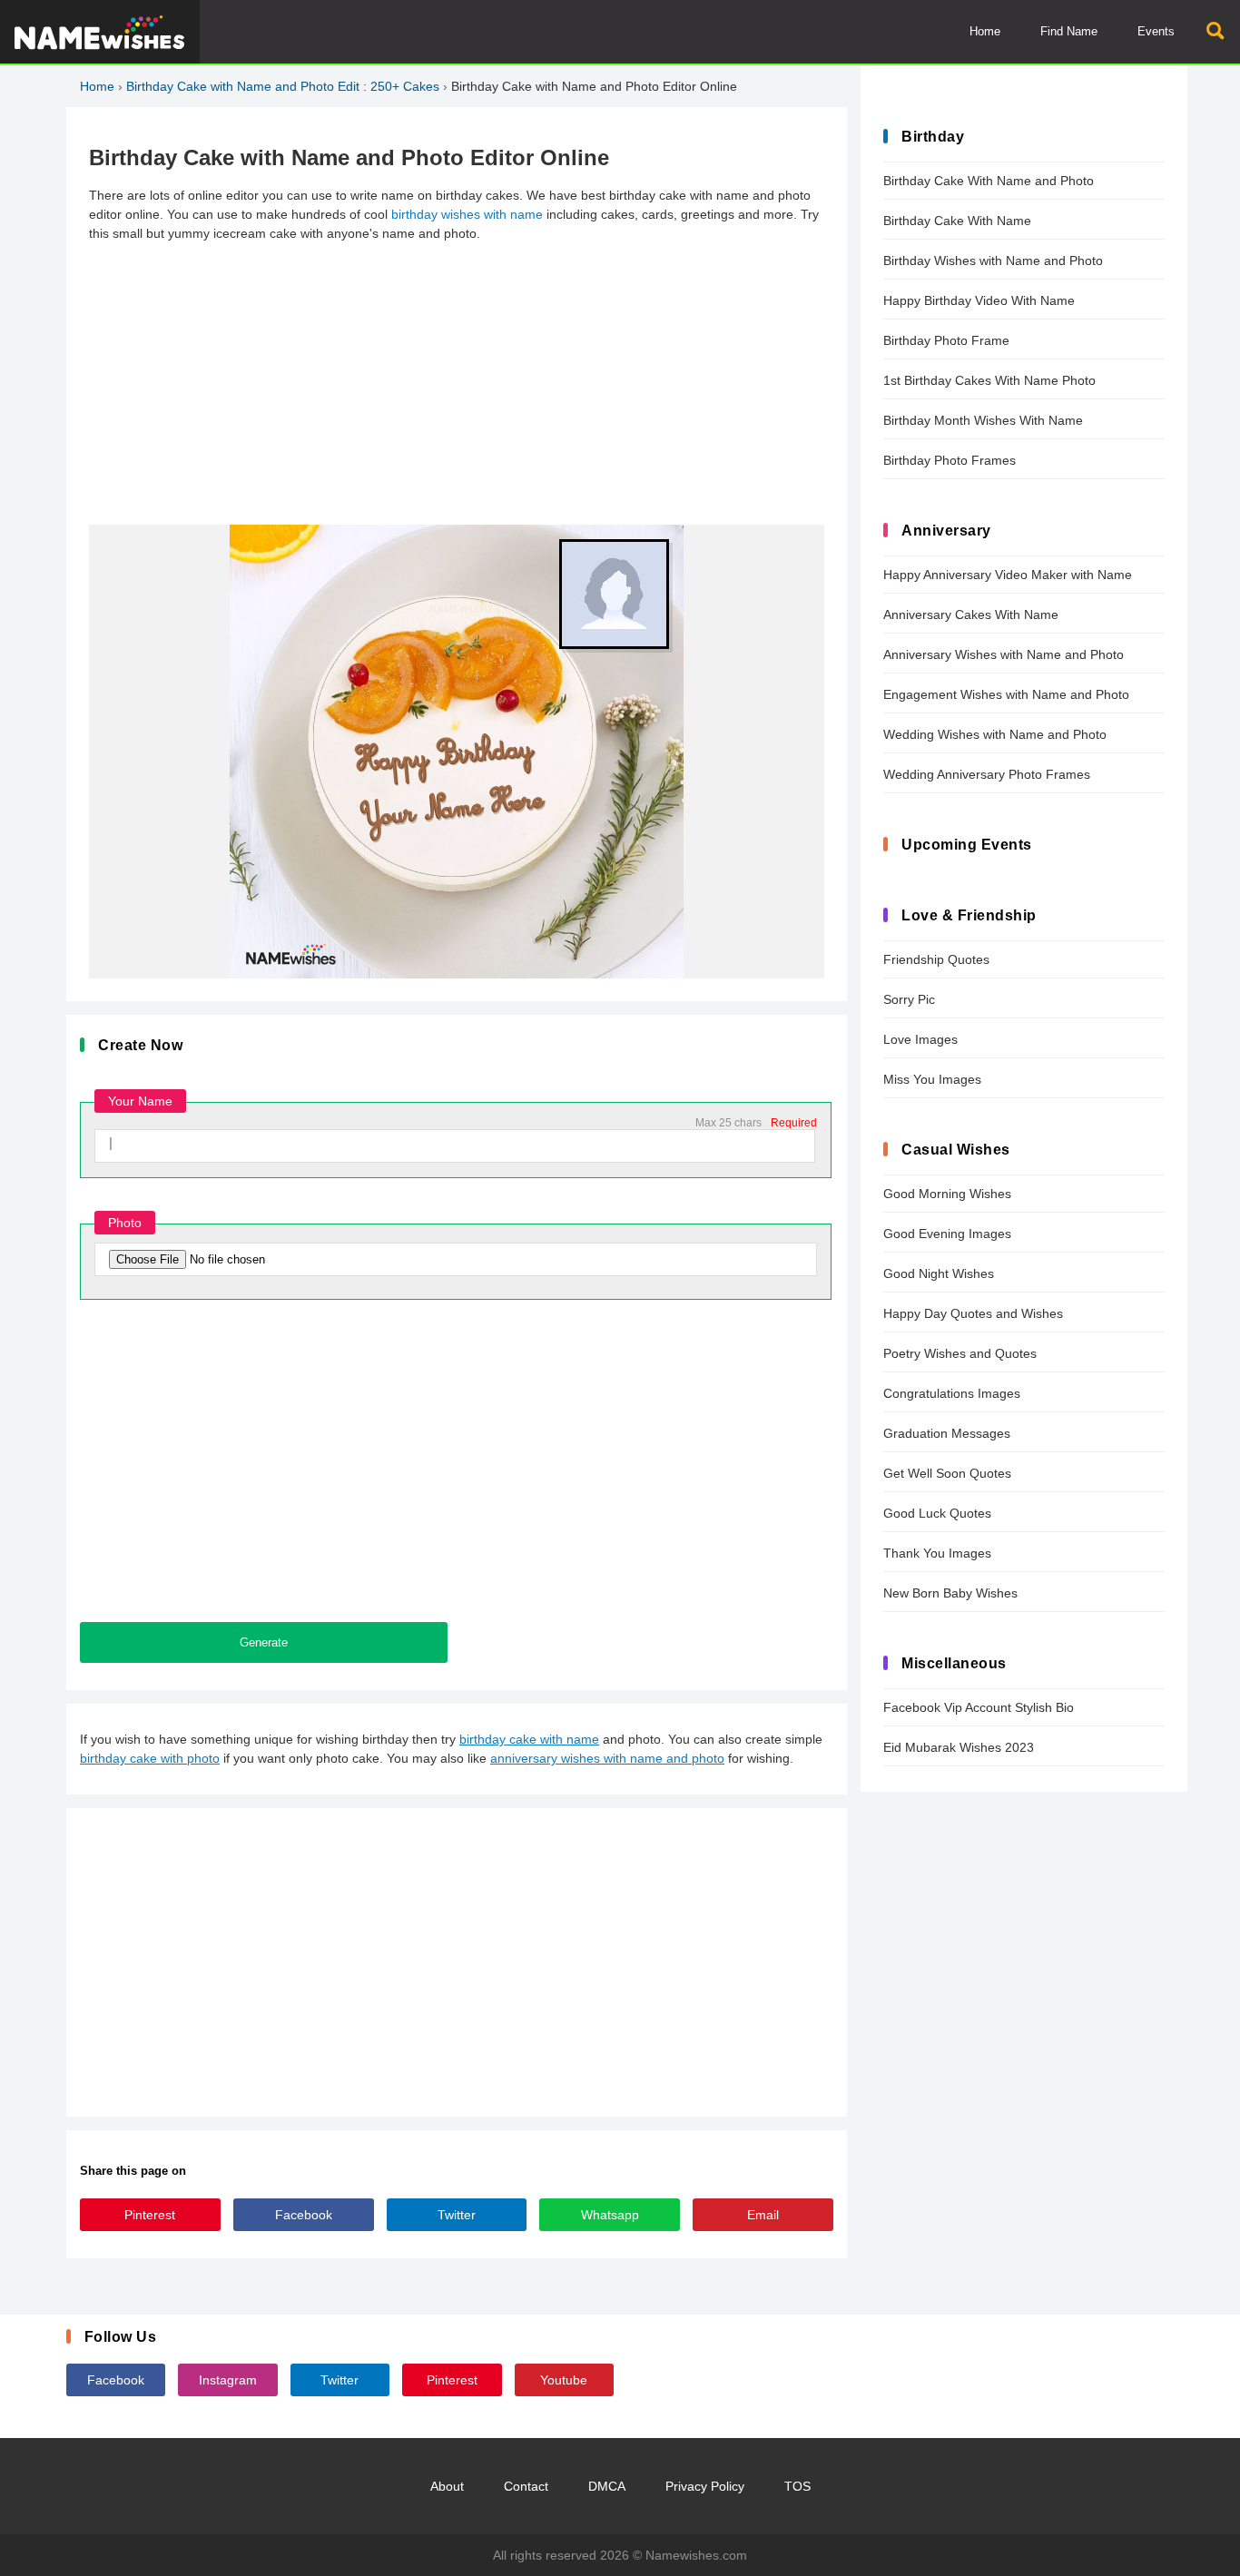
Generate (264, 1642)
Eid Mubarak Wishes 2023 (959, 1747)
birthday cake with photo (150, 1758)
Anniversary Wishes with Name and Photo (1004, 654)
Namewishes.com (696, 2555)
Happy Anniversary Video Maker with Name (1008, 575)
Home (985, 31)
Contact (526, 2486)
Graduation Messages (947, 1433)
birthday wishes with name (467, 214)
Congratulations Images (952, 1393)
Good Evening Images (947, 1234)
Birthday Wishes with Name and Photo (993, 261)
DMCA (607, 2486)
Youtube (564, 2380)
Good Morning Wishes (947, 1194)
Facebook (304, 2215)
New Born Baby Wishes (950, 1593)
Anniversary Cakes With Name (971, 615)
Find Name (1069, 31)
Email (763, 2215)
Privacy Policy (705, 2486)
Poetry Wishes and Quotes (960, 1353)
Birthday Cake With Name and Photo (989, 181)
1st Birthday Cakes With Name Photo (989, 380)
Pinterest (150, 2215)
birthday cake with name (529, 1739)
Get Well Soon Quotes (947, 1473)
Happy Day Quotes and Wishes (973, 1313)
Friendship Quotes (936, 959)
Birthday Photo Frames (950, 460)
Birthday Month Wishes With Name (983, 420)
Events (1156, 31)
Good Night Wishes (939, 1273)
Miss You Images (932, 1079)
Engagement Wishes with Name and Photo (1006, 694)
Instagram (228, 2380)
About (447, 2486)
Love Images (920, 1039)
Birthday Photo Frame (946, 340)
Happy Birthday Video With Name (979, 300)
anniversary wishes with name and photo (607, 1758)
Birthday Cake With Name (957, 221)
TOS (797, 2486)
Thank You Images (937, 1553)
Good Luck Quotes (937, 1513)
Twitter (457, 2215)
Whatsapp (610, 2215)
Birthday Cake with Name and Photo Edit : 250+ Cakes (283, 86)
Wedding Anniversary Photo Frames (987, 774)
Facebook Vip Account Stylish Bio (979, 1707)
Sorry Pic (909, 999)
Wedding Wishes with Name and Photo (995, 734)
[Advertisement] (457, 384)
